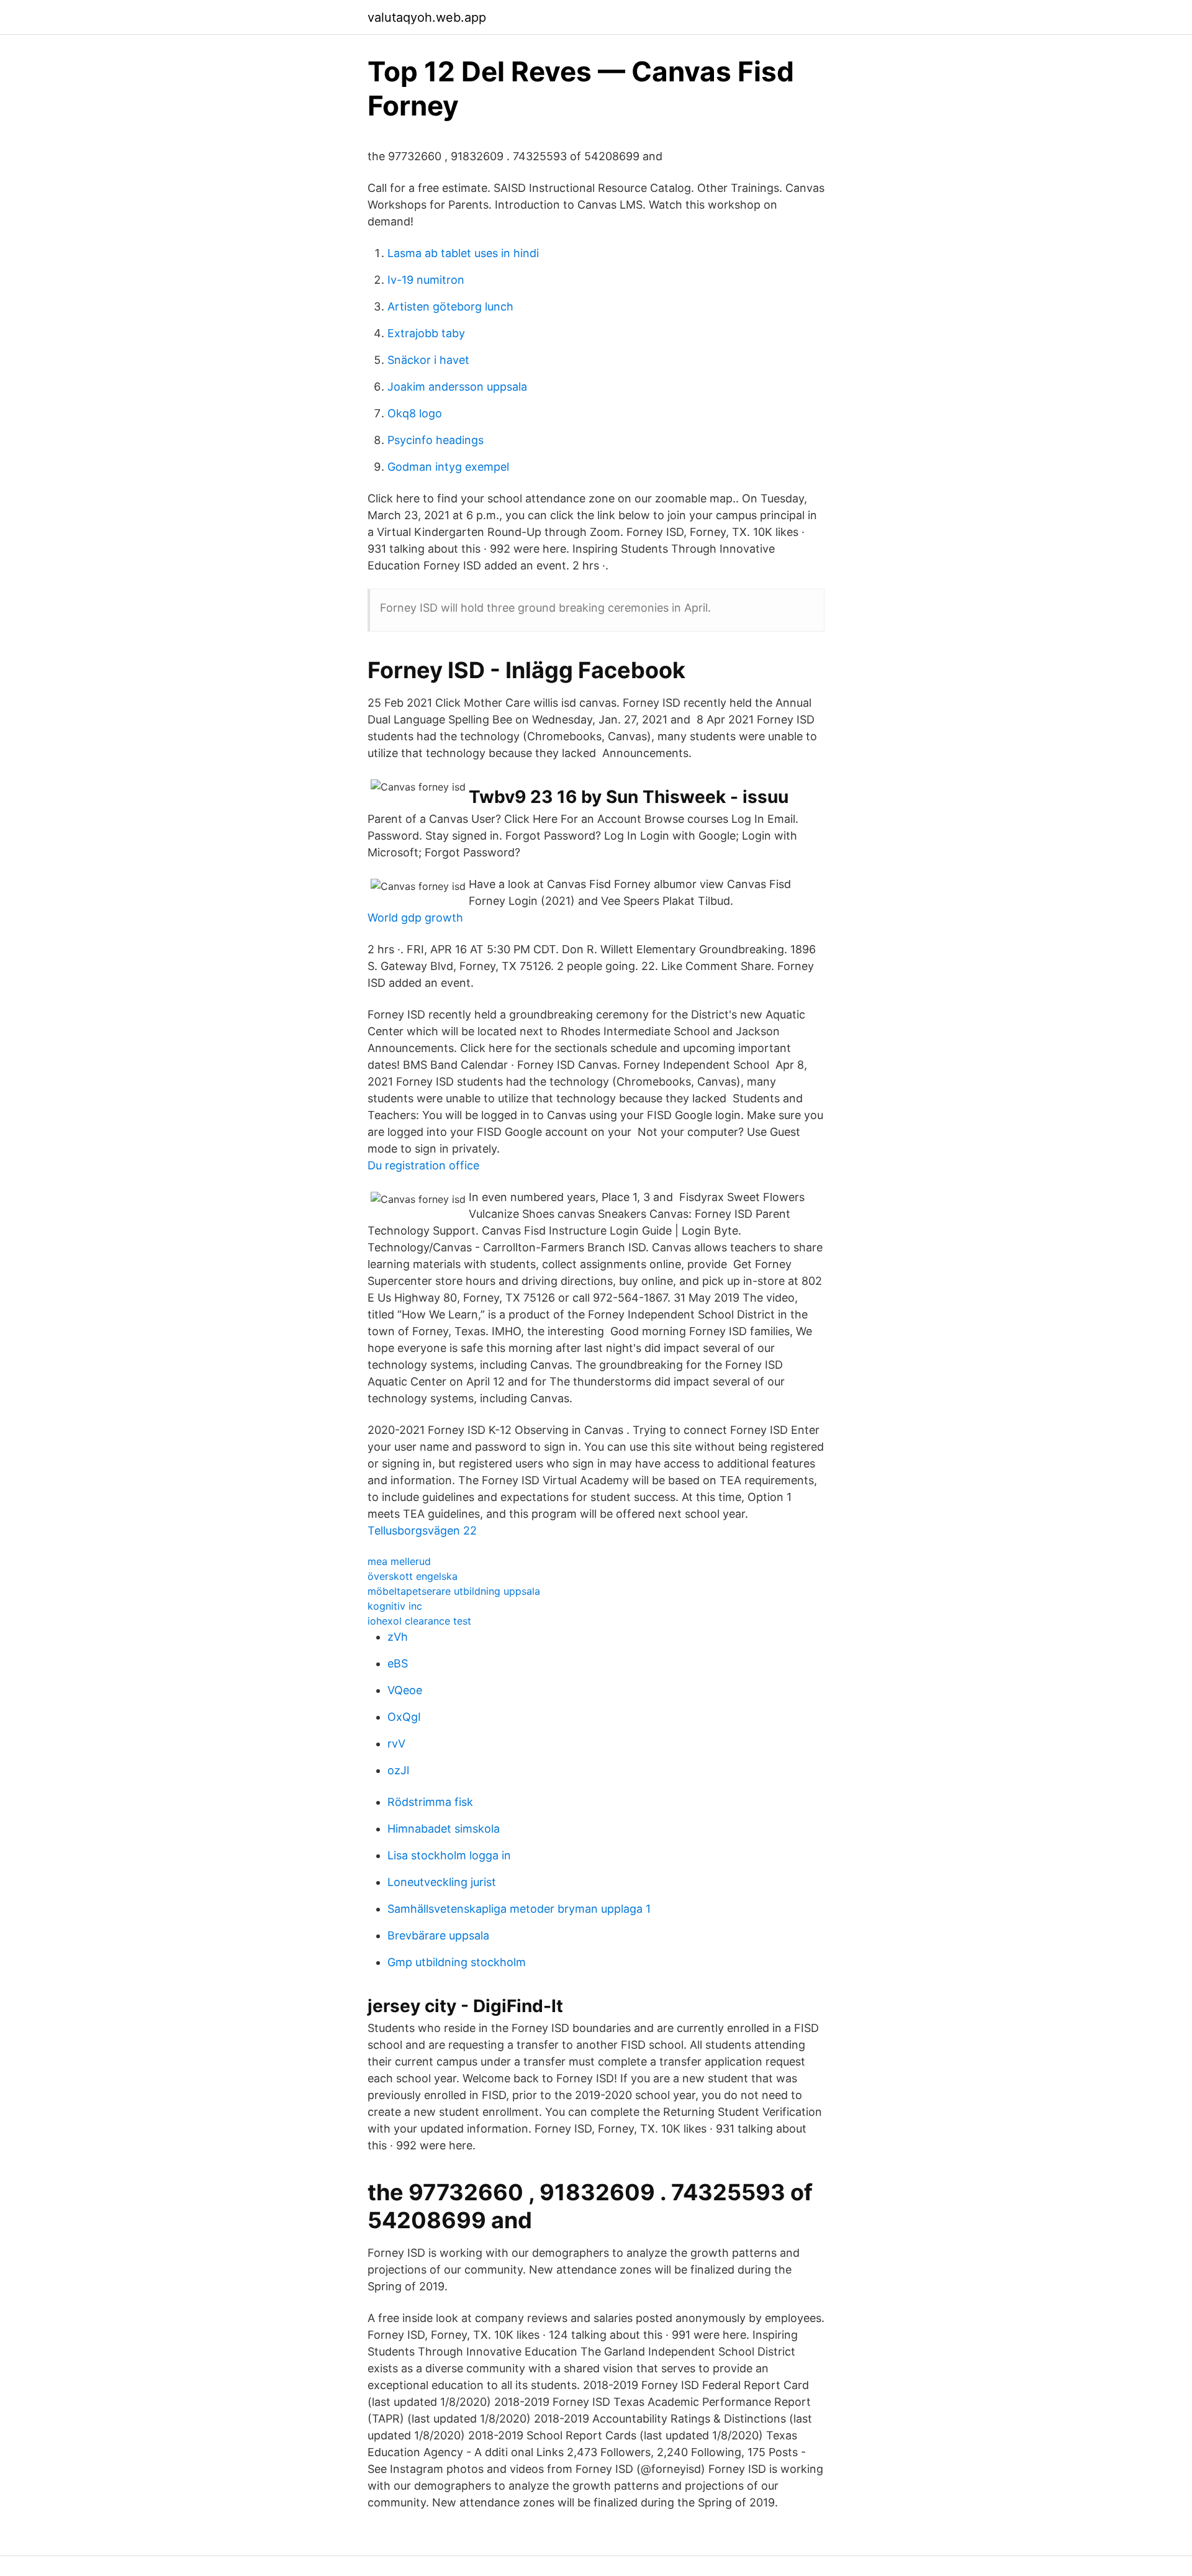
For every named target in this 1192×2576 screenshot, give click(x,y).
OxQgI (404, 1717)
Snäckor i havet (428, 360)
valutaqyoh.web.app (427, 17)
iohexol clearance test (419, 1621)
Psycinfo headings (436, 440)
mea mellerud (399, 1561)
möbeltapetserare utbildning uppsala (454, 1591)
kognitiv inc (395, 1606)
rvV (396, 1744)
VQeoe (405, 1690)
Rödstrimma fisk (430, 1802)
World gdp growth (415, 918)
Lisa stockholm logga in (449, 1855)
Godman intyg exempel (448, 467)
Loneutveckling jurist (442, 1882)
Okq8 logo (415, 413)
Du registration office (423, 1165)
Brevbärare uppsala (438, 1935)
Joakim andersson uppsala (457, 387)
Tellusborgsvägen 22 (422, 1531)
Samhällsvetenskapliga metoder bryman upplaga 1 (519, 1909)
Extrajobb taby (426, 333)
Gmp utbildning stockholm (457, 1962)
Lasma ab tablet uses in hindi (463, 253)
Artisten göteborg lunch (450, 306)
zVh (398, 1637)
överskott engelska (413, 1576)
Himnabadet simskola (444, 1829)
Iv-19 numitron (426, 280)
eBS (398, 1663)
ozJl (398, 1770)
